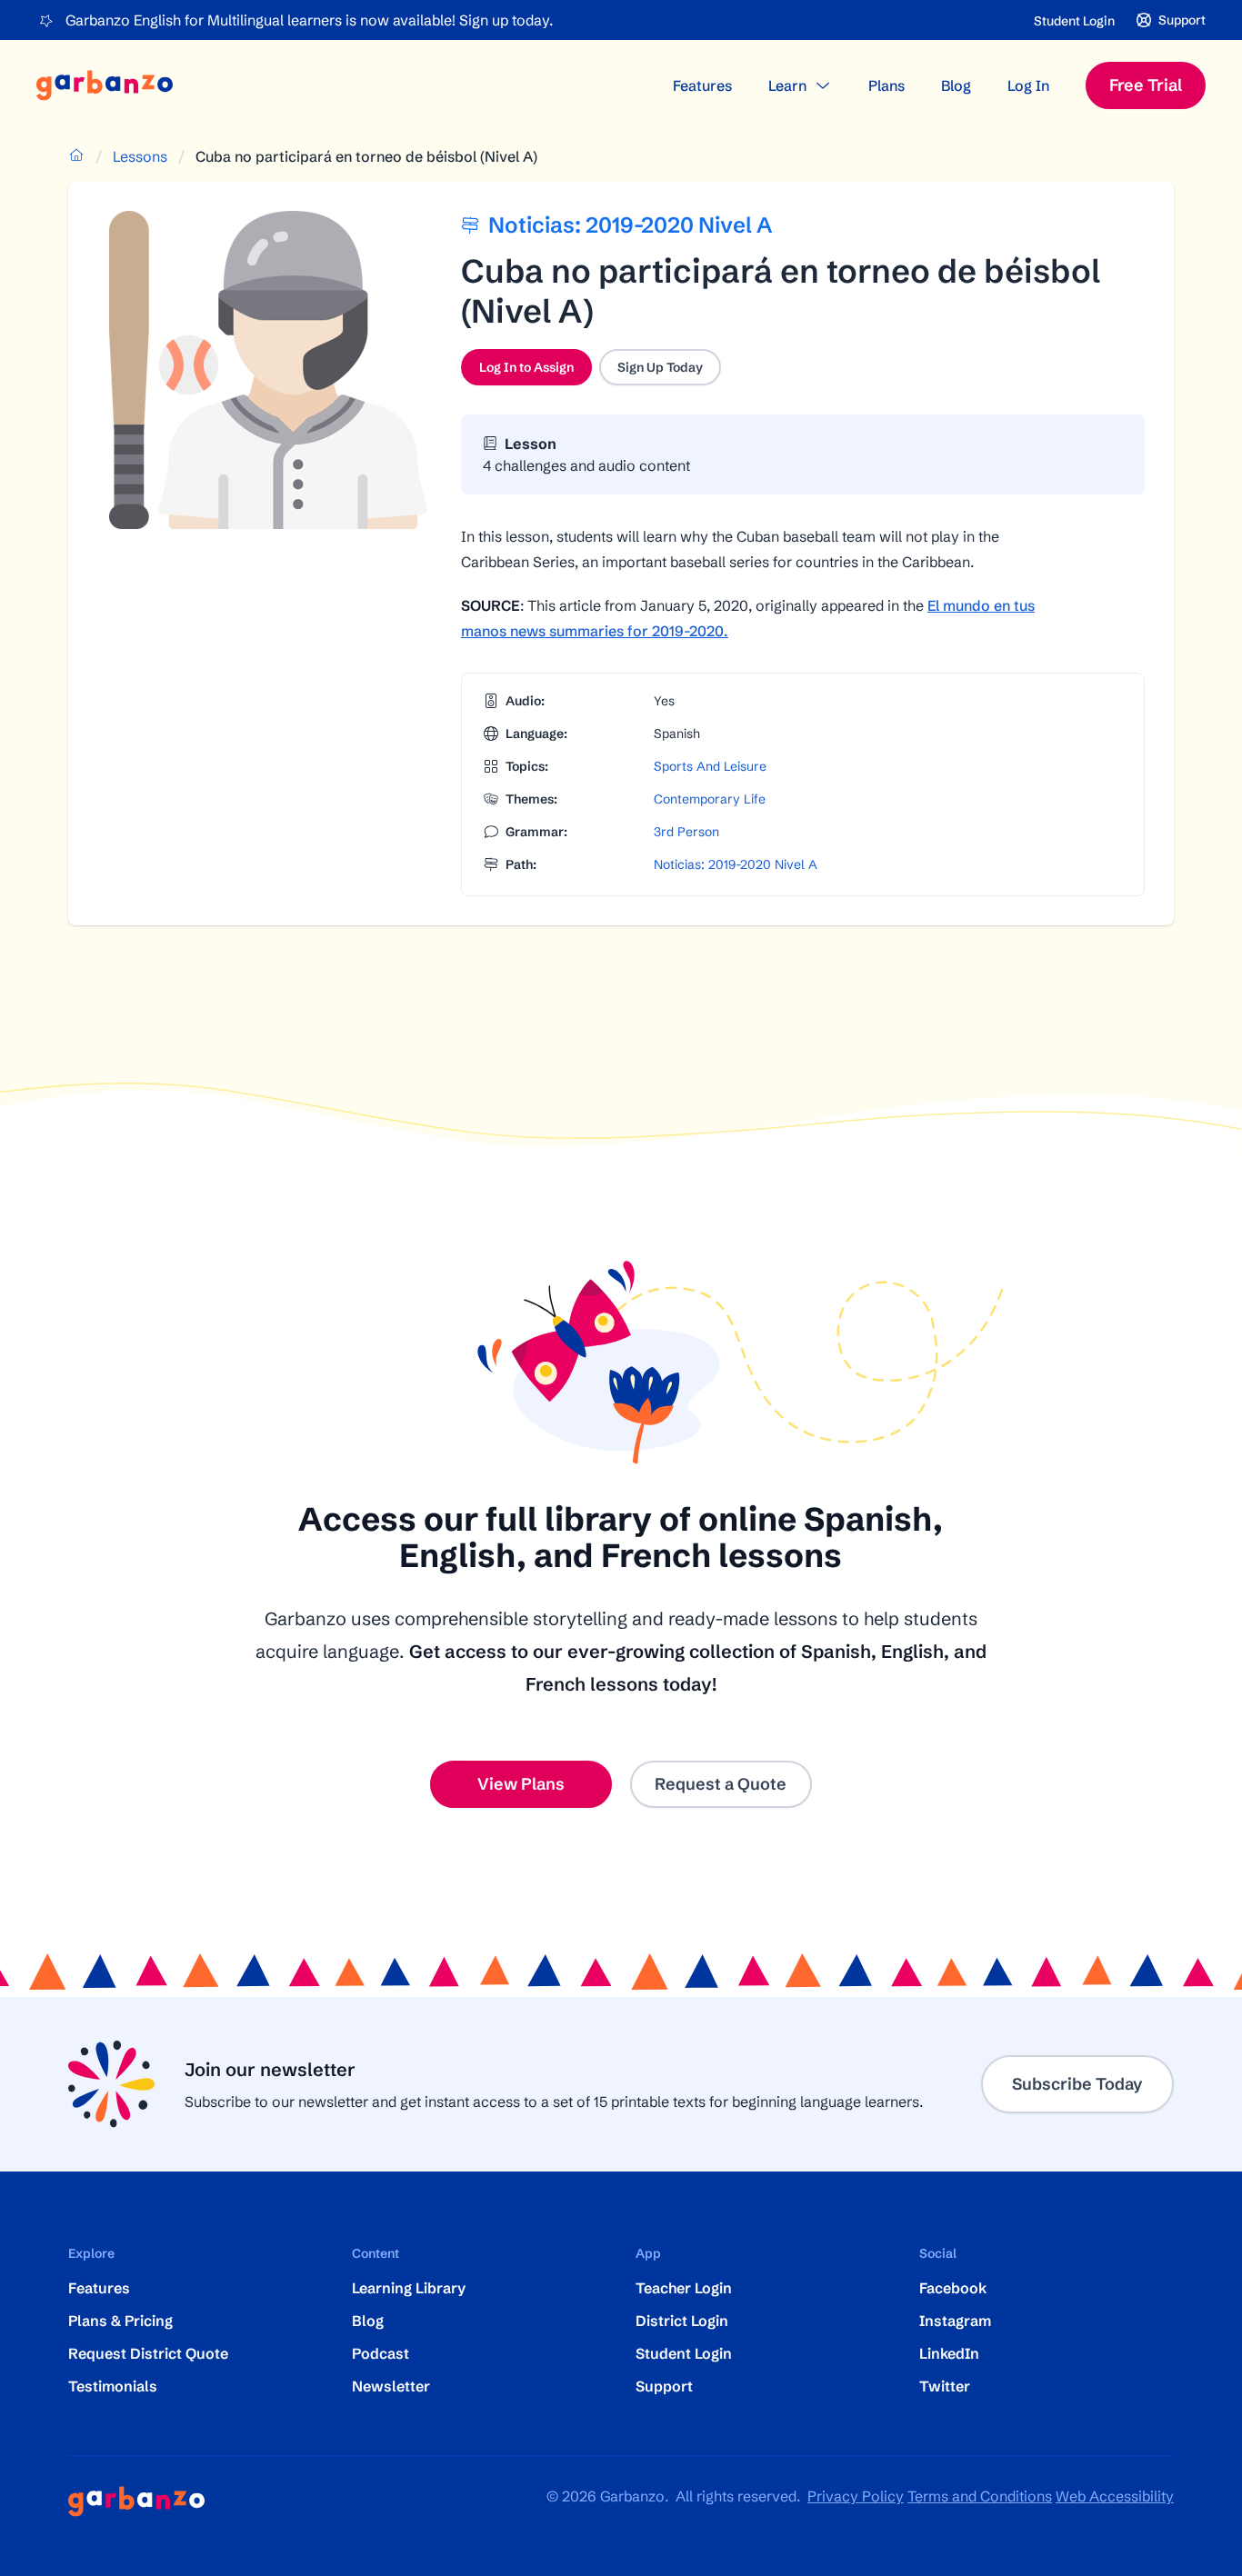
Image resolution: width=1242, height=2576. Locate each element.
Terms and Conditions (980, 2496)
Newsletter (391, 2386)
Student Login (1074, 21)
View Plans (521, 1784)
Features (702, 85)
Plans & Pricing (120, 2321)
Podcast (381, 2353)
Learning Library (409, 2288)
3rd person (686, 832)
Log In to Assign (536, 372)
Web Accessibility (1115, 2496)
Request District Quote (148, 2353)
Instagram (955, 2321)
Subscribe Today (1077, 2084)
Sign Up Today (660, 367)
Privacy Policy (856, 2496)
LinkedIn (949, 2353)
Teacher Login (684, 2288)
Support (664, 2386)
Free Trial (1146, 85)
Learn (787, 85)
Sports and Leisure (710, 766)
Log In (1028, 85)
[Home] (105, 85)
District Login (682, 2321)
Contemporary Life (710, 799)
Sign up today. (506, 20)
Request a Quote (721, 1784)
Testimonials (113, 2386)
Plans (886, 85)
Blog (956, 85)
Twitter (945, 2386)
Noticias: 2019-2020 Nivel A (736, 864)
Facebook (953, 2288)
